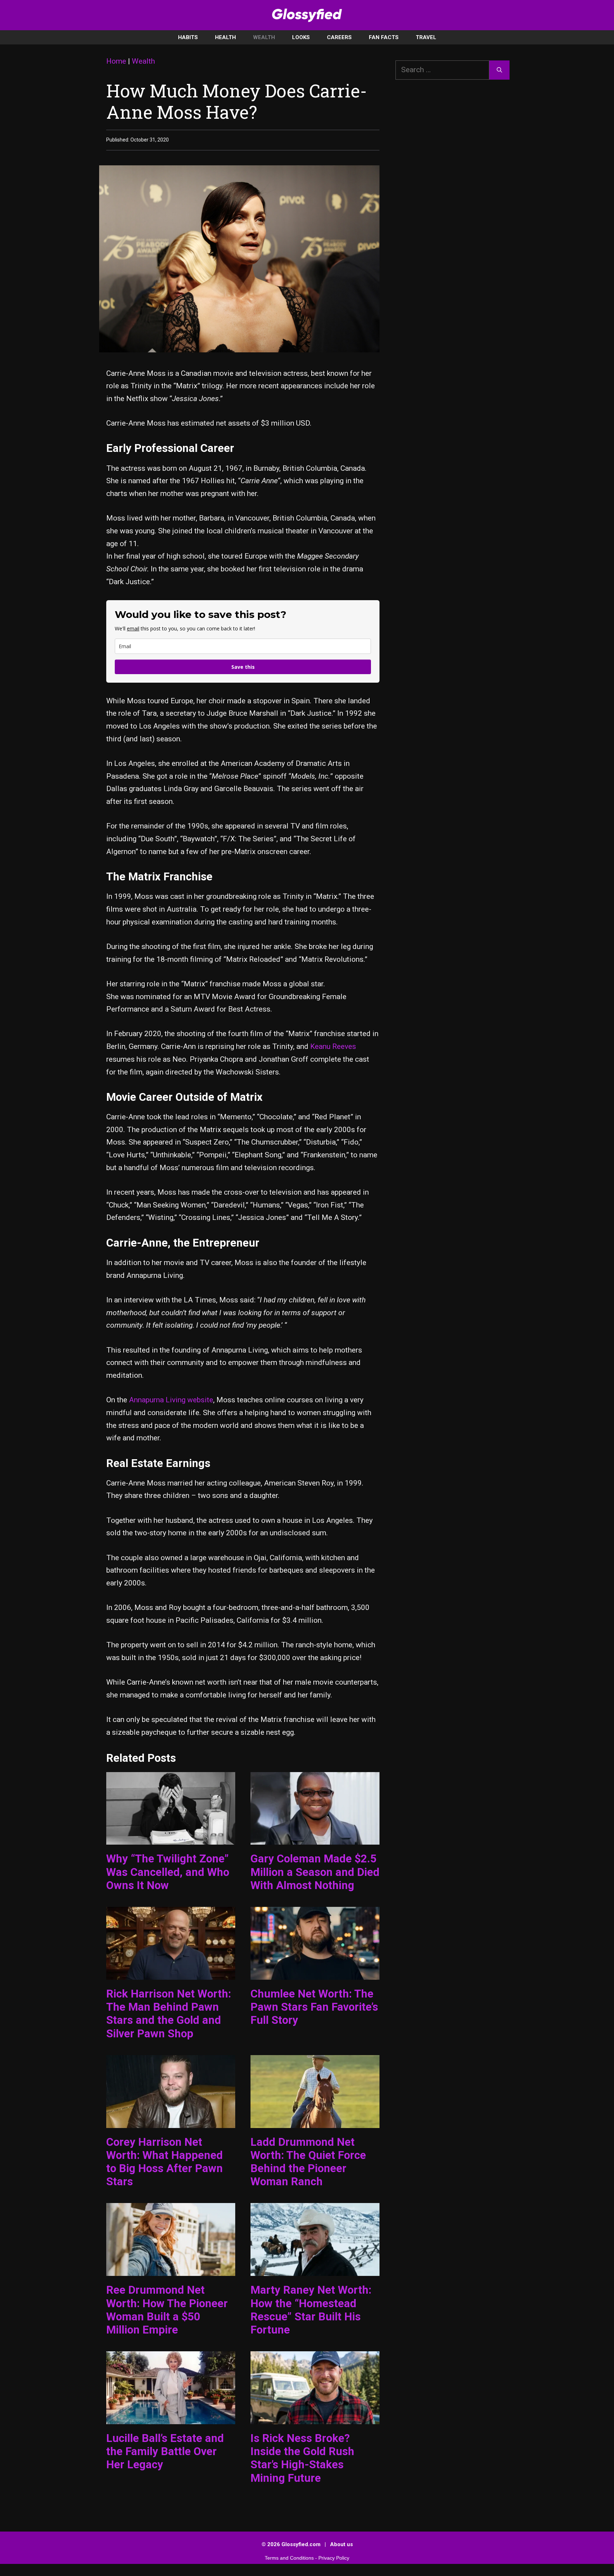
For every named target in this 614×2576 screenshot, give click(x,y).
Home (116, 61)
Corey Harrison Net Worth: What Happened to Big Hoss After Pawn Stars (165, 2162)
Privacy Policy (334, 2558)
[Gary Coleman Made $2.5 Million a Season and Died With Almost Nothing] (315, 1838)
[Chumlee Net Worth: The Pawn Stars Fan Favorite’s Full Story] (315, 1973)
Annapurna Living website (171, 1400)
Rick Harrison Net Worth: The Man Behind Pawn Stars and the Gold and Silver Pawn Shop (169, 2014)
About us (341, 2544)
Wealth (264, 37)
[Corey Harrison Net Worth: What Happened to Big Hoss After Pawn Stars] (171, 2121)
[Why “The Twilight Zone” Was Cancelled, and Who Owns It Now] (171, 1838)
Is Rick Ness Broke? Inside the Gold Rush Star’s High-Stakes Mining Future (302, 2458)
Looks (301, 37)
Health (225, 37)
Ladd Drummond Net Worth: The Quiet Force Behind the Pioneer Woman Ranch (308, 2162)
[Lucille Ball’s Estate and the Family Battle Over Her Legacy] (171, 2417)
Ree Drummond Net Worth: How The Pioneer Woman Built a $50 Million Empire (167, 2310)
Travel (426, 37)
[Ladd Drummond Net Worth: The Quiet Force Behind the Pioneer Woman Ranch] (315, 2121)
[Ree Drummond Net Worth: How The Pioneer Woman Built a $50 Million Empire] (171, 2270)
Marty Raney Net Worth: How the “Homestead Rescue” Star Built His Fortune (311, 2310)
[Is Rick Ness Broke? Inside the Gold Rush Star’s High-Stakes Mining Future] (315, 2417)
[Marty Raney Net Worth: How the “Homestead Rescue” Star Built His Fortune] (315, 2270)
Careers (339, 37)
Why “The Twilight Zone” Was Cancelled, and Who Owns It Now (168, 1872)
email (133, 628)
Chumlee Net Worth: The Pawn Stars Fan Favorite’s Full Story (314, 2007)
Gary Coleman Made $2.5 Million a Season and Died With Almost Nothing (315, 1872)
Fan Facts (384, 37)
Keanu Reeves (333, 1046)
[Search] (499, 70)
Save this (243, 667)
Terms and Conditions (289, 2558)
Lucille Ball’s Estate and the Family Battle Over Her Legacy (165, 2451)
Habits (188, 37)
